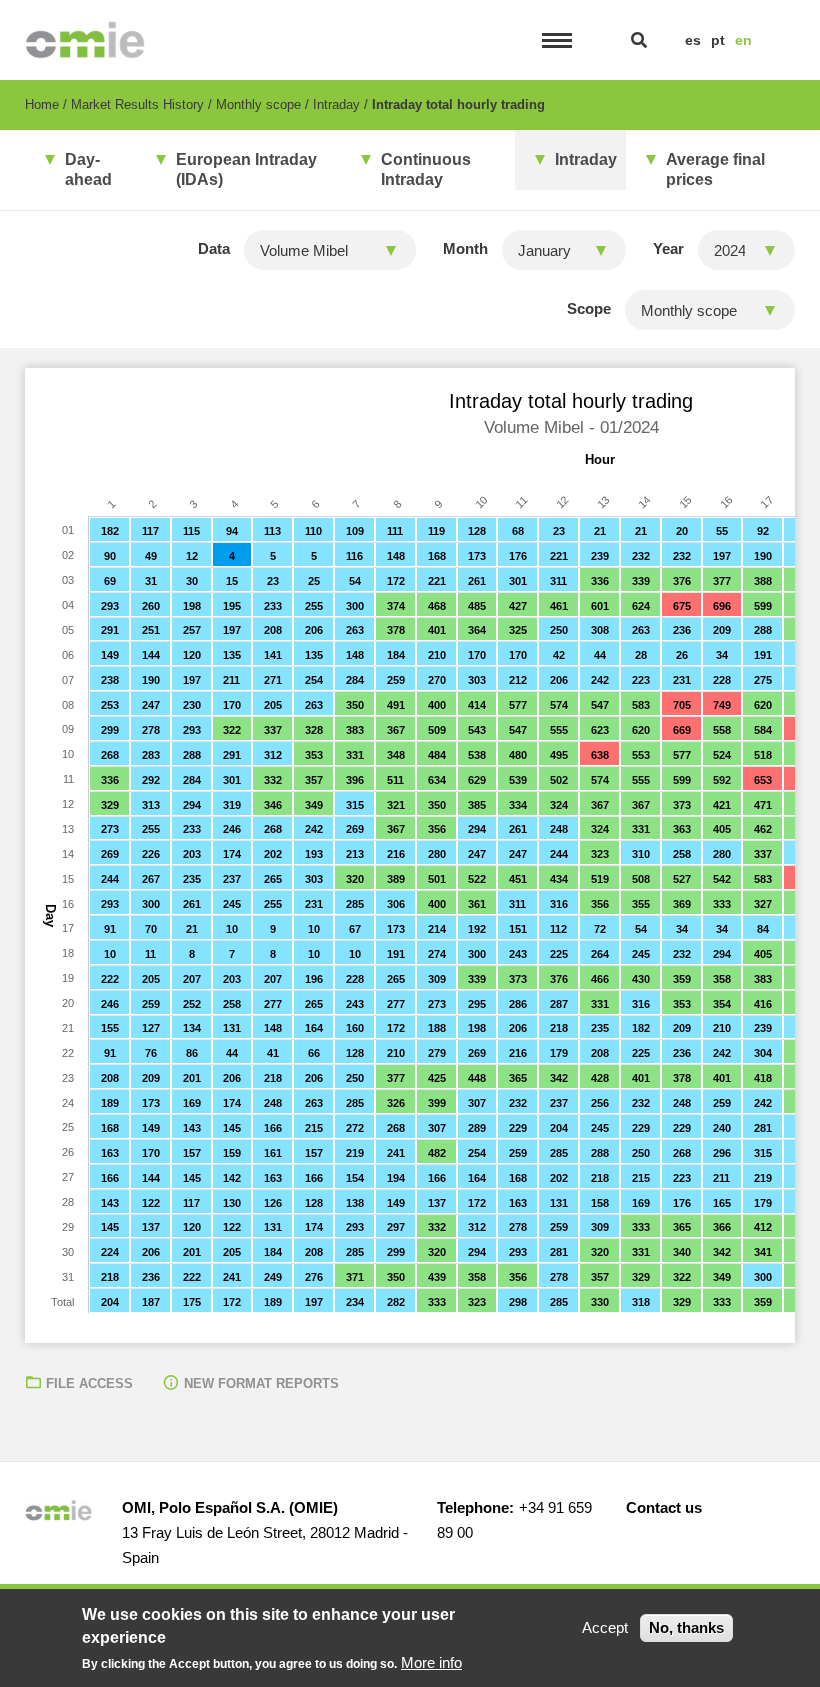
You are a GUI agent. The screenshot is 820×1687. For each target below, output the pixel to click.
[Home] (85, 40)
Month (465, 248)
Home (42, 104)
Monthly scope (258, 104)
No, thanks (686, 1627)
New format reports (261, 1383)
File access (89, 1383)
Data (214, 248)
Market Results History (137, 104)
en (743, 40)
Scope (589, 308)
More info (431, 1662)
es (693, 40)
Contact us (664, 1507)
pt (718, 40)
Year (668, 248)
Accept (605, 1627)
